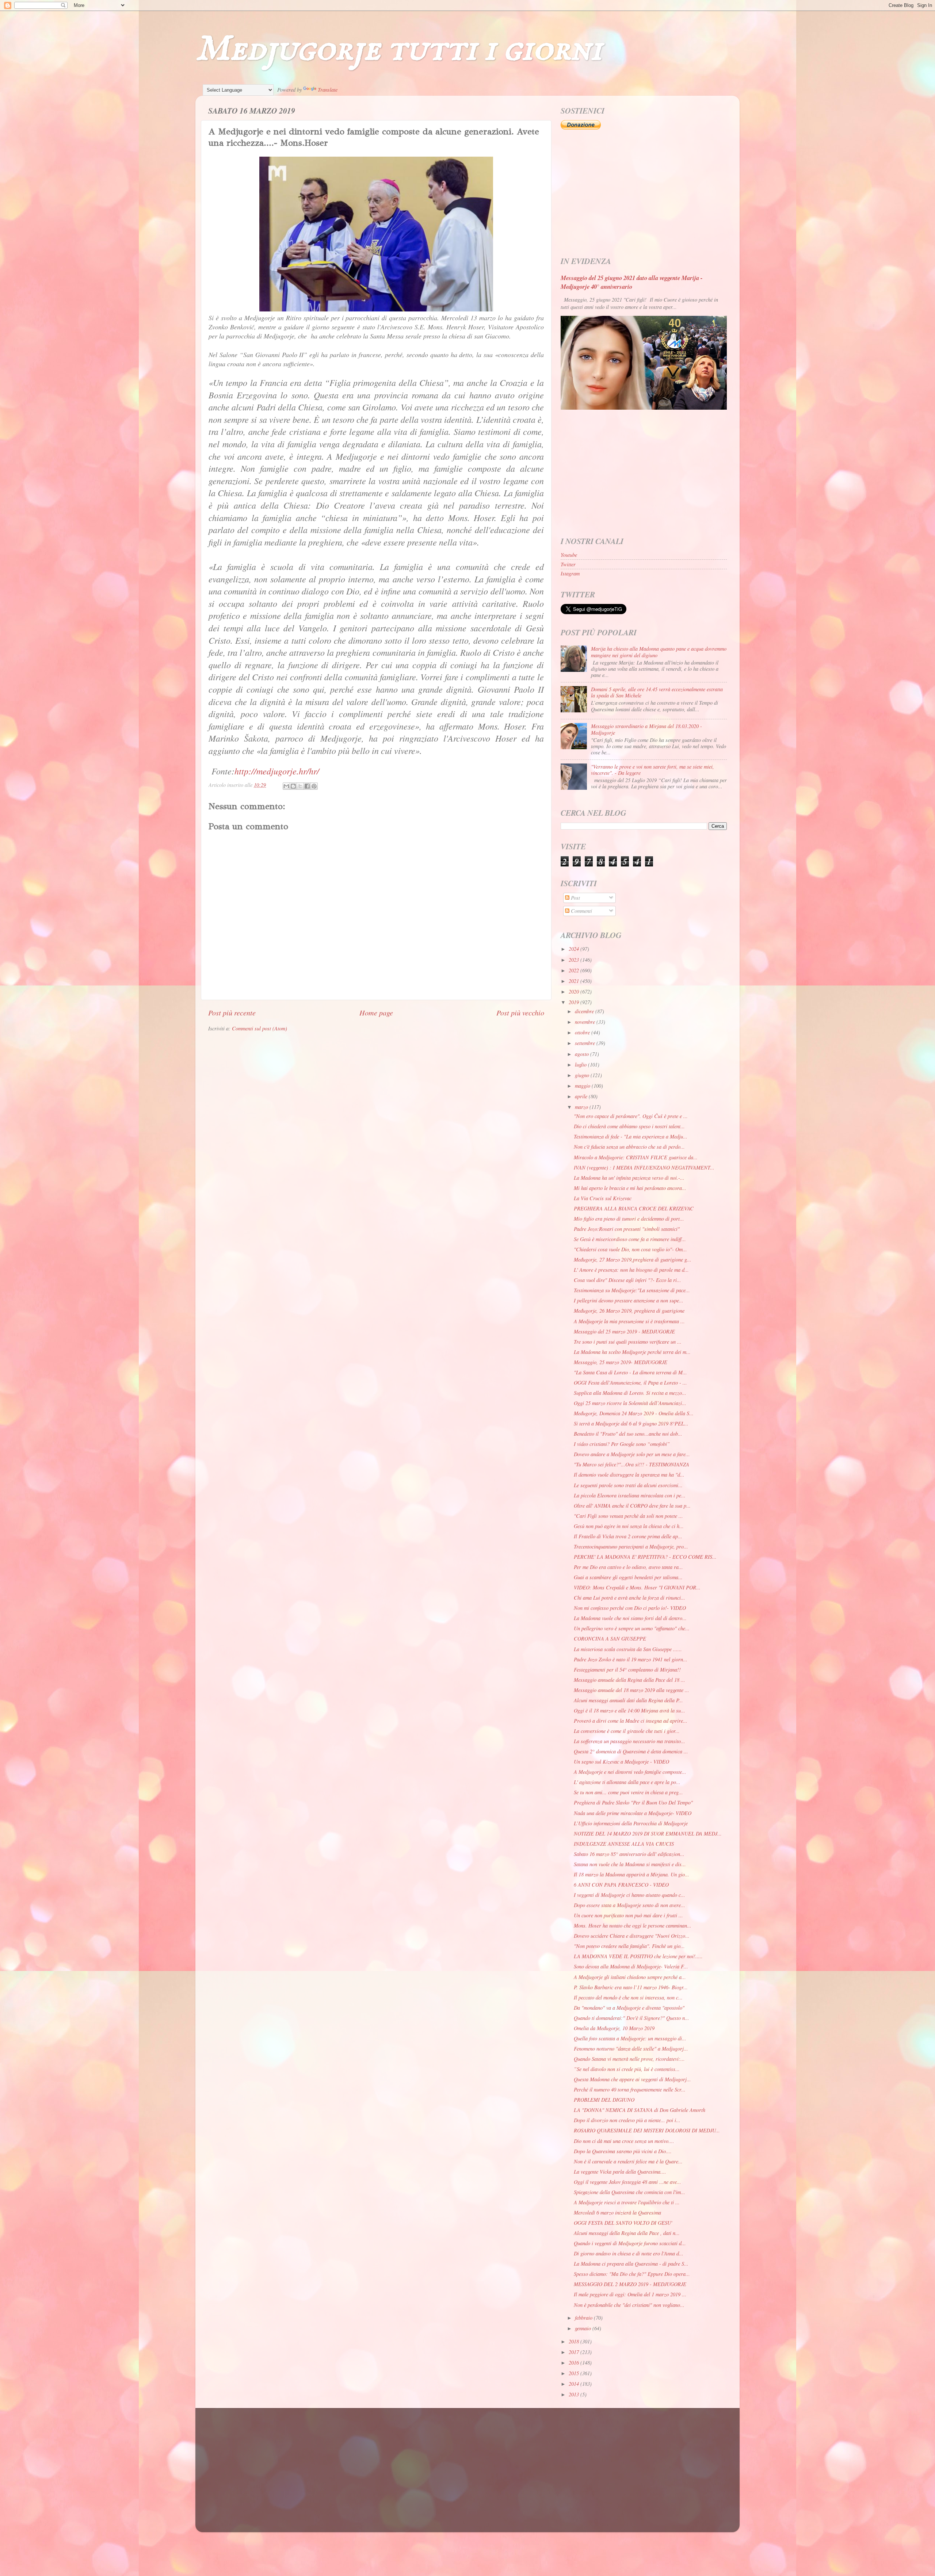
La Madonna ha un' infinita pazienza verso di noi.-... (629, 1178)
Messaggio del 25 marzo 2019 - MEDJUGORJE (624, 1331)
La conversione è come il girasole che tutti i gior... (627, 1731)
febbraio (584, 2318)
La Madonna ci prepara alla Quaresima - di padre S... (631, 2264)
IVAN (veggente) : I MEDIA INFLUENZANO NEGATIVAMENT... (644, 1168)
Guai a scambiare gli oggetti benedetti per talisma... (628, 1577)
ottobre (583, 1032)
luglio (581, 1065)
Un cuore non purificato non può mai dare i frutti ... (628, 1915)
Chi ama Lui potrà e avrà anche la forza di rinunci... (629, 1598)
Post (575, 898)
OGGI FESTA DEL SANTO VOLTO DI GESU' (623, 2223)
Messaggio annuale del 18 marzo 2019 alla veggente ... (631, 1690)
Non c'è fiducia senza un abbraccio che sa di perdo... (629, 1147)
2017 (575, 2352)
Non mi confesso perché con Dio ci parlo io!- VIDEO (630, 1608)
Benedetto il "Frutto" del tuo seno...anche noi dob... (628, 1434)
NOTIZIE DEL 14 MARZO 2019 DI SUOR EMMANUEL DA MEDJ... (648, 1834)
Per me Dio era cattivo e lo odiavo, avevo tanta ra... (628, 1567)
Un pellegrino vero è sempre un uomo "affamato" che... (632, 1628)
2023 (575, 960)
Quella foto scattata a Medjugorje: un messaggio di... (630, 2038)
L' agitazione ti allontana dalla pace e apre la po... (627, 1782)
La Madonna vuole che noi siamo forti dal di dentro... (630, 1618)
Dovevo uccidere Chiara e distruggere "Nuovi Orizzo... (632, 1936)
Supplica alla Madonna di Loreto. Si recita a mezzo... (630, 1393)
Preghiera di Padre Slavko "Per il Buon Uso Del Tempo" (633, 1802)
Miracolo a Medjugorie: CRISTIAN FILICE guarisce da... (636, 1157)
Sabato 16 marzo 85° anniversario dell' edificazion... (629, 1854)
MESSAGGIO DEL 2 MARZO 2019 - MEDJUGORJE (630, 2284)
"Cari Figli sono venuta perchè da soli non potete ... (628, 1516)
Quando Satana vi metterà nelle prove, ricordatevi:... (629, 2059)
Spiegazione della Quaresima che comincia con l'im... (629, 2192)
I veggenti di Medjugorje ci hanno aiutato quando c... (629, 1895)
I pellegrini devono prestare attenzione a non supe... (629, 1300)
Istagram (570, 573)
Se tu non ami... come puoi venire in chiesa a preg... (628, 1792)
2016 (575, 2363)
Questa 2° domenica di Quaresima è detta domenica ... (631, 1751)
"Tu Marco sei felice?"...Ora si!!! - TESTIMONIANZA (631, 1464)
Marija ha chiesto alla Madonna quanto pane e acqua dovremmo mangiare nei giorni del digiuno (659, 652)
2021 (575, 981)
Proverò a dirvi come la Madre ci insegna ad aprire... (631, 1721)
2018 (575, 2341)
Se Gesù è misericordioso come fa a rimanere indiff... (630, 1239)
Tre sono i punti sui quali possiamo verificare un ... (628, 1342)
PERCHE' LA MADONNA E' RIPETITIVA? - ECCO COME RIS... (645, 1557)
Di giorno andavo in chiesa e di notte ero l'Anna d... (629, 2253)
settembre (586, 1043)
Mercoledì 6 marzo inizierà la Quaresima (617, 2213)
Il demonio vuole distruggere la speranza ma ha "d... (629, 1475)
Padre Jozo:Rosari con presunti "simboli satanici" (627, 1229)
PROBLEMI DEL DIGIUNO (604, 2100)
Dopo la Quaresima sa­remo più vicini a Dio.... (623, 2151)
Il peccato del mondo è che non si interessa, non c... (628, 1997)
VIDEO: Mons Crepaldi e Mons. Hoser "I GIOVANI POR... (637, 1587)
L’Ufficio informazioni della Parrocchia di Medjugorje (631, 1823)
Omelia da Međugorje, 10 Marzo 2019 (614, 2028)
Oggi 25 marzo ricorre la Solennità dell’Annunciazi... (630, 1403)
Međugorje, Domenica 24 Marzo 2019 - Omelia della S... (634, 1413)
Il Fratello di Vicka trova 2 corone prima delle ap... (628, 1536)
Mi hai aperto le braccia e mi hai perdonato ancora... (630, 1188)
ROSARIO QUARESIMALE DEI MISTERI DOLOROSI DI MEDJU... (647, 2130)
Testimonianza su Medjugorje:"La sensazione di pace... (632, 1290)
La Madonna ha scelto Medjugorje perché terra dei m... (632, 1352)
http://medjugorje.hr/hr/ (277, 771)
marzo (582, 1107)
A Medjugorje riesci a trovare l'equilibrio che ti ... (627, 2202)
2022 (575, 970)
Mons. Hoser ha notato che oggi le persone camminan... (633, 1926)
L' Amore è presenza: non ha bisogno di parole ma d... (631, 1270)
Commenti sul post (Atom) (259, 1028)
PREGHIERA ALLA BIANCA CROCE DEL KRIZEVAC (634, 1208)
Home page (376, 1012)
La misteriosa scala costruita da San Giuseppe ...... (628, 1649)
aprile (582, 1096)
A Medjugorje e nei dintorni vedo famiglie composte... (630, 1772)
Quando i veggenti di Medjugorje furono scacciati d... (630, 2243)
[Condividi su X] (300, 786)
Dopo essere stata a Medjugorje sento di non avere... (629, 1905)
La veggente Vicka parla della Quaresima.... (620, 2172)
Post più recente (232, 1012)
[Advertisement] (644, 194)
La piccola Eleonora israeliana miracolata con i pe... (630, 1495)
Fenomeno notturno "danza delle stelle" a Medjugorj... (631, 2049)
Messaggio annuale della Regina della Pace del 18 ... (629, 1680)
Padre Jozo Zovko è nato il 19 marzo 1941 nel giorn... (631, 1659)
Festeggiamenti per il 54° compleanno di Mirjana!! (627, 1670)
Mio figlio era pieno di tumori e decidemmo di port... (629, 1219)
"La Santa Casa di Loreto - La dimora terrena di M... (630, 1372)
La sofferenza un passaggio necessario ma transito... (629, 1741)
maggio (583, 1086)
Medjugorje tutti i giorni (399, 49)
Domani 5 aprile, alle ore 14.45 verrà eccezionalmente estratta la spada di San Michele (657, 692)
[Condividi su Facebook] (307, 786)
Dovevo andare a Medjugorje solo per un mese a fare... (632, 1454)
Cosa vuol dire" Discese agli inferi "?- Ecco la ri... (627, 1280)
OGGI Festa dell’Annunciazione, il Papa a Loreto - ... (630, 1383)
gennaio (584, 2328)
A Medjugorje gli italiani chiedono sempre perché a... (630, 1977)
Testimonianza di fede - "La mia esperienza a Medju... (631, 1136)
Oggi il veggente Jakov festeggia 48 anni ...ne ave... (627, 2182)
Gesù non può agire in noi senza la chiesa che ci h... (629, 1526)
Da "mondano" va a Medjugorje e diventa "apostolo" (629, 2008)
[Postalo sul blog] (293, 786)
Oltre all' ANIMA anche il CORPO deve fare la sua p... (632, 1506)
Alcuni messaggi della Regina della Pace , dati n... (627, 2233)
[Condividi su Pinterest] (314, 786)
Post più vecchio (520, 1012)
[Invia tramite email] (286, 786)
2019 (575, 1002)
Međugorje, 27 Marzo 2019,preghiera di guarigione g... (633, 1260)
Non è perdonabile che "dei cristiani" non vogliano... (629, 2305)
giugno (583, 1075)
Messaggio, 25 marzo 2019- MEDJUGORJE (621, 1362)
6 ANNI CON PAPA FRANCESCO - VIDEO (621, 1885)
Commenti (581, 911)
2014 (575, 2384)
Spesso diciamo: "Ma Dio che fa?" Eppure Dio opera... (632, 2274)
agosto (583, 1054)
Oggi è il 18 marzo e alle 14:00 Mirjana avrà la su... (629, 1710)
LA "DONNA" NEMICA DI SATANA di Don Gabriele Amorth (640, 2110)
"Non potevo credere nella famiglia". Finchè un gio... (629, 1946)
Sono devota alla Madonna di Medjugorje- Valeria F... (631, 1966)
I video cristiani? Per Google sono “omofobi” (622, 1444)
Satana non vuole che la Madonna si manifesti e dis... (630, 1864)
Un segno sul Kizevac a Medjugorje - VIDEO (621, 1762)
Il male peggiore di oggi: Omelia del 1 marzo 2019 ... (630, 2294)
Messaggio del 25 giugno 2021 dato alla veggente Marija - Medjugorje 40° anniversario (632, 282)
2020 (575, 992)
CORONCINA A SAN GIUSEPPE (610, 1639)
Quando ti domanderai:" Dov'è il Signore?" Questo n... (631, 2018)
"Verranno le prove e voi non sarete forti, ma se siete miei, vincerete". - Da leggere (652, 770)
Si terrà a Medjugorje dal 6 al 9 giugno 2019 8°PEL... (631, 1423)
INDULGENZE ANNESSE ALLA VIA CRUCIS (624, 1844)
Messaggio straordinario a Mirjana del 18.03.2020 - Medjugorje (646, 729)
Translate (328, 90)
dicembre (585, 1011)
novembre (586, 1022)
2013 (575, 2394)
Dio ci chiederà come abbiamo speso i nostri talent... (629, 1126)
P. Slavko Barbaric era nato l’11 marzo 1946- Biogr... (631, 1987)
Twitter (568, 564)
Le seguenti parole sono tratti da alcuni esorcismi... (628, 1485)
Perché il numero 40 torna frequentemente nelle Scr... (630, 2089)
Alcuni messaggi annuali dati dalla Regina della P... (628, 1700)
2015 (575, 2373)
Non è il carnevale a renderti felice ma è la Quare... (628, 2161)
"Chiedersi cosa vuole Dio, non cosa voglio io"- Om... (630, 1249)
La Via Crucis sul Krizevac (603, 1198)
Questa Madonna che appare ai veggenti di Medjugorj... (632, 2079)
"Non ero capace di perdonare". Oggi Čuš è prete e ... (631, 1116)
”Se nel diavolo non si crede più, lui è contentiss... (627, 2069)
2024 (575, 949)
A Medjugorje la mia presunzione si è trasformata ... (629, 1321)
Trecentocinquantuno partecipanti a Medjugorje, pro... (631, 1547)
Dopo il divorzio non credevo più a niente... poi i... (627, 2120)
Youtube (569, 555)
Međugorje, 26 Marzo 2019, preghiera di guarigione (629, 1311)
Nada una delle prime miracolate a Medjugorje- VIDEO (633, 1813)
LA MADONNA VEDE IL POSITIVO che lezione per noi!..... (638, 1956)
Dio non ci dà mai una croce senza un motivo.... (624, 2141)
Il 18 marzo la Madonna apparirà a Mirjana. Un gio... (631, 1874)
